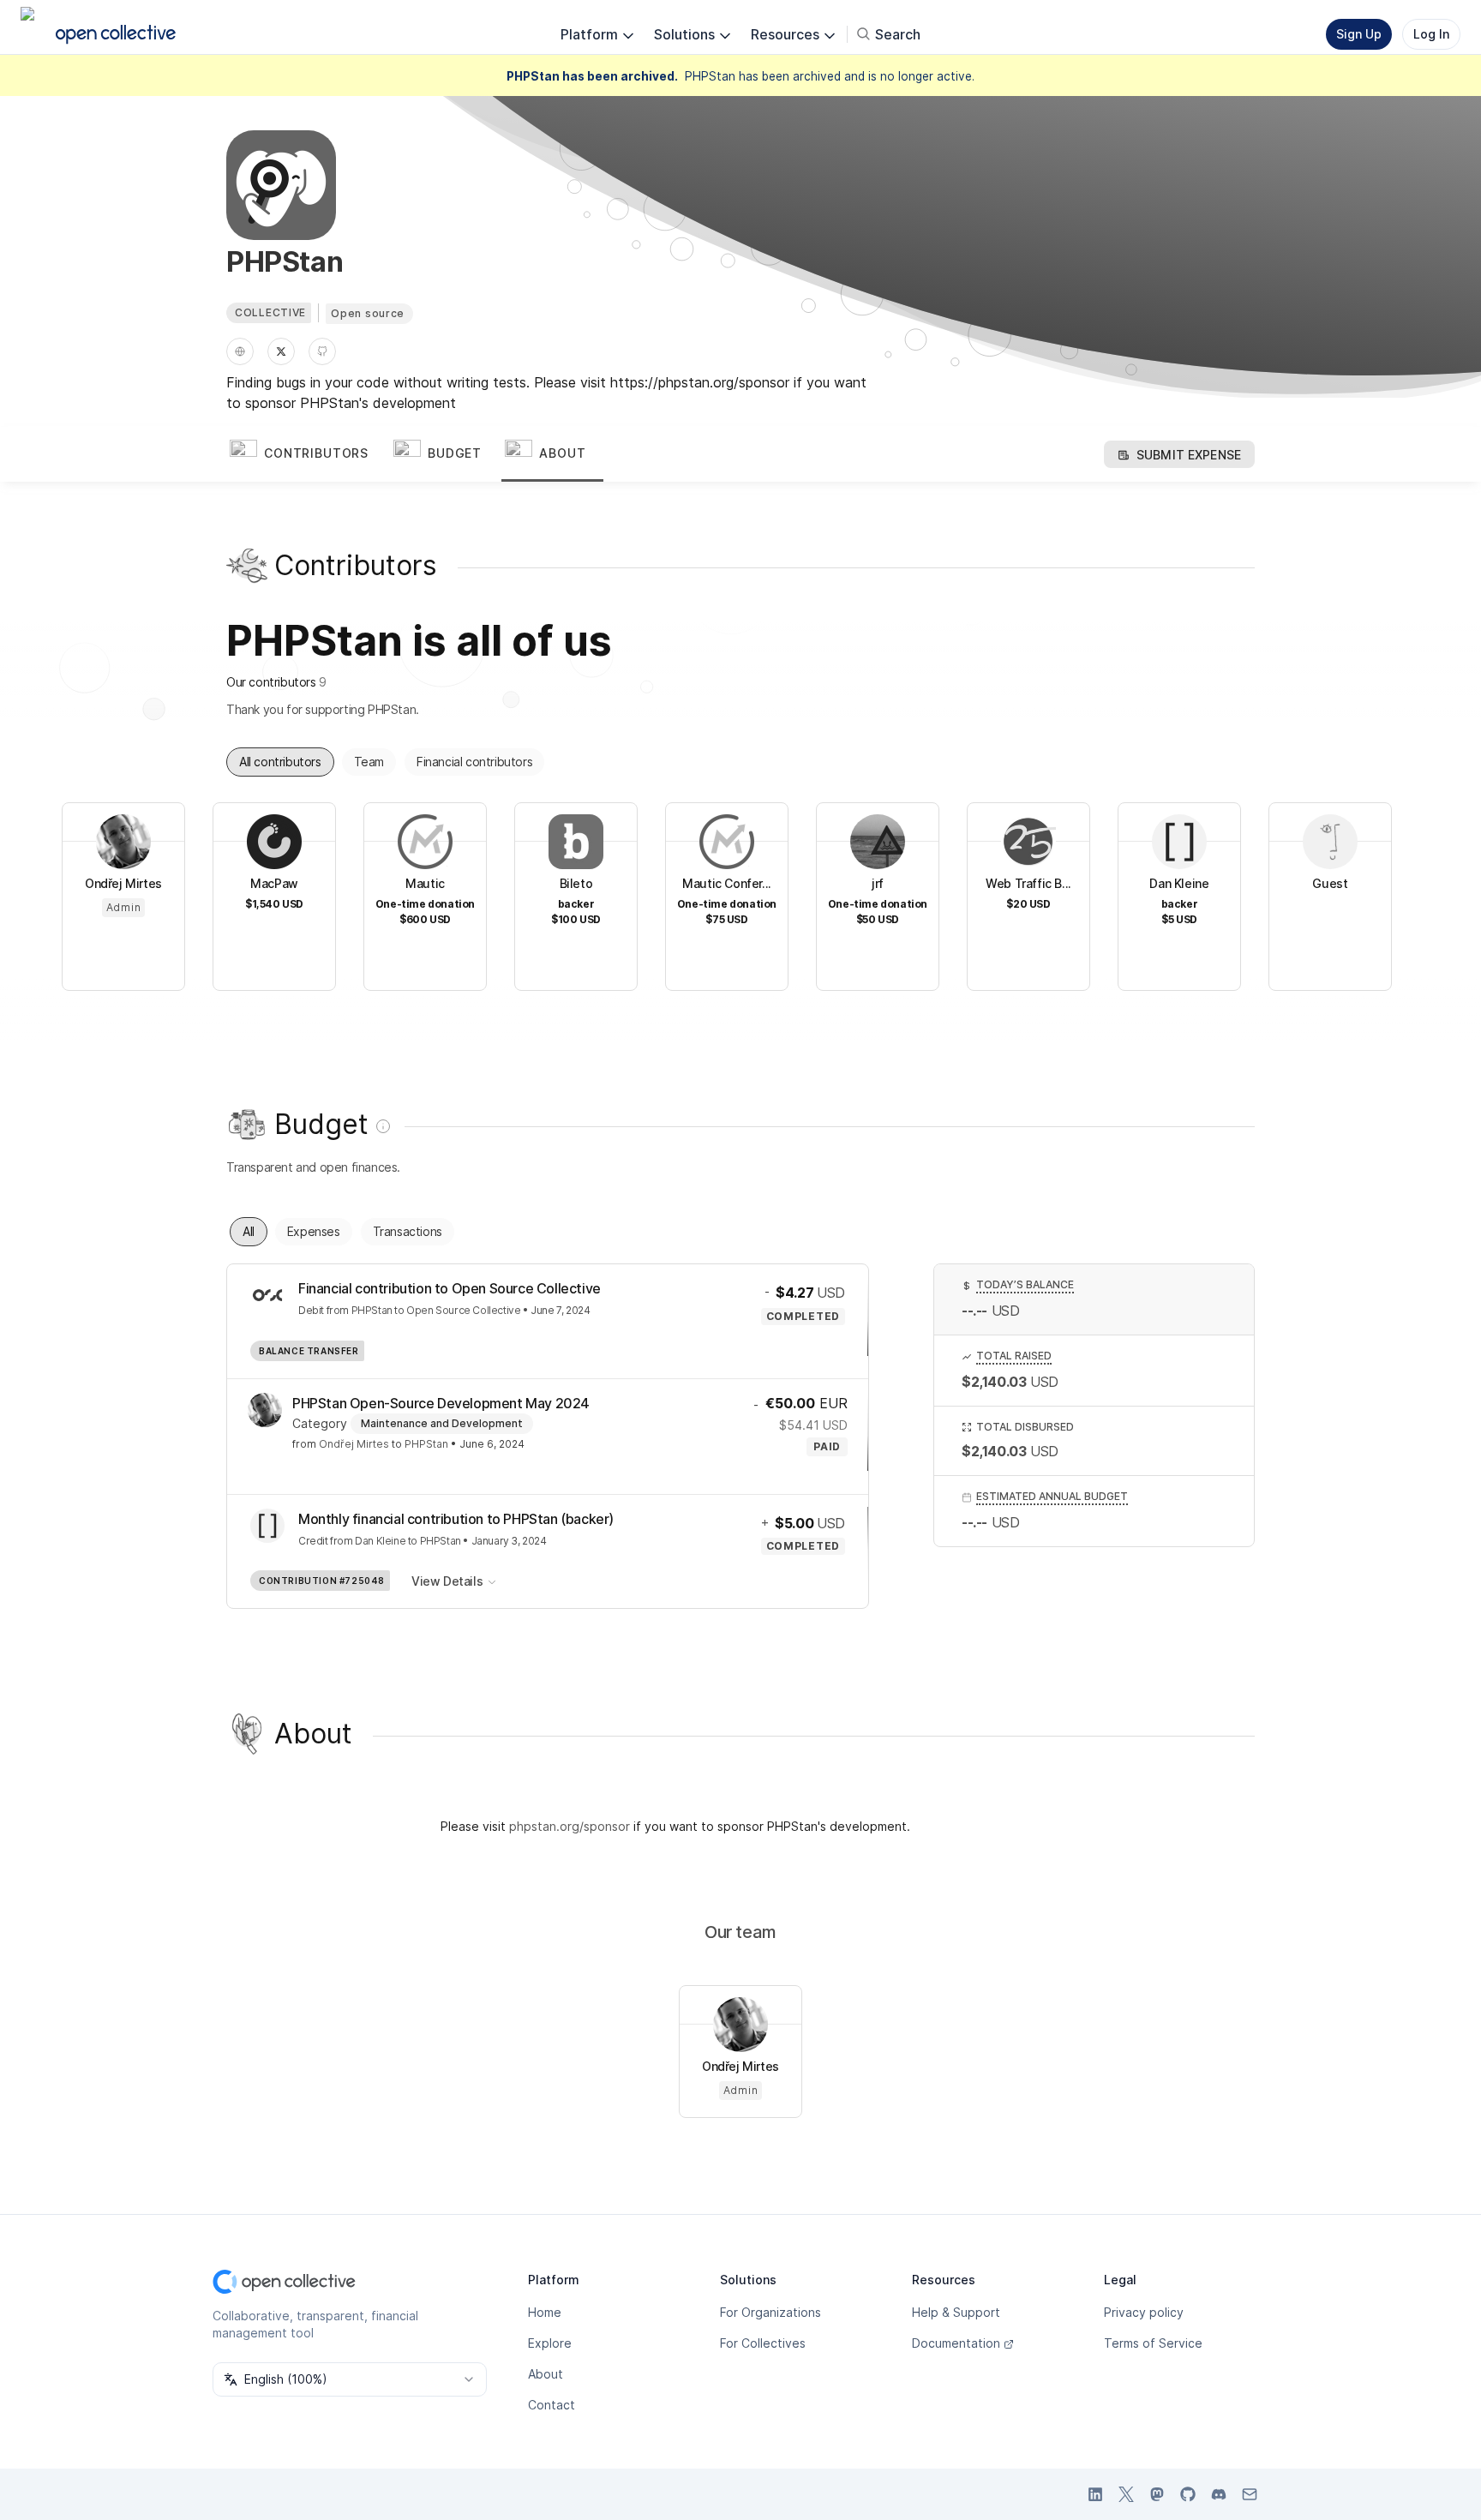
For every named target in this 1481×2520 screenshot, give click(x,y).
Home (545, 2312)
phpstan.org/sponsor (570, 1826)
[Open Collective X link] (1126, 2494)
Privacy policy (1144, 2312)
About (546, 2374)
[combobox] (350, 2379)
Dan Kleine (380, 1541)
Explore (550, 2343)
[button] (308, 454)
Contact (552, 2405)
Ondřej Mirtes (354, 1444)
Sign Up (1359, 34)
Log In (1431, 34)
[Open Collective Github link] (1188, 2494)
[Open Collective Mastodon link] (1157, 2494)
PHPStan (372, 1310)
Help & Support (956, 2312)
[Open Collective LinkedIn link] (1095, 2494)
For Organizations (770, 2312)
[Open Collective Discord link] (1219, 2494)
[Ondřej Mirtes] (265, 1410)
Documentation (956, 2343)
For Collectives (763, 2343)
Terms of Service (1153, 2343)
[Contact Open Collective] (1250, 2494)
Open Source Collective (463, 1310)
